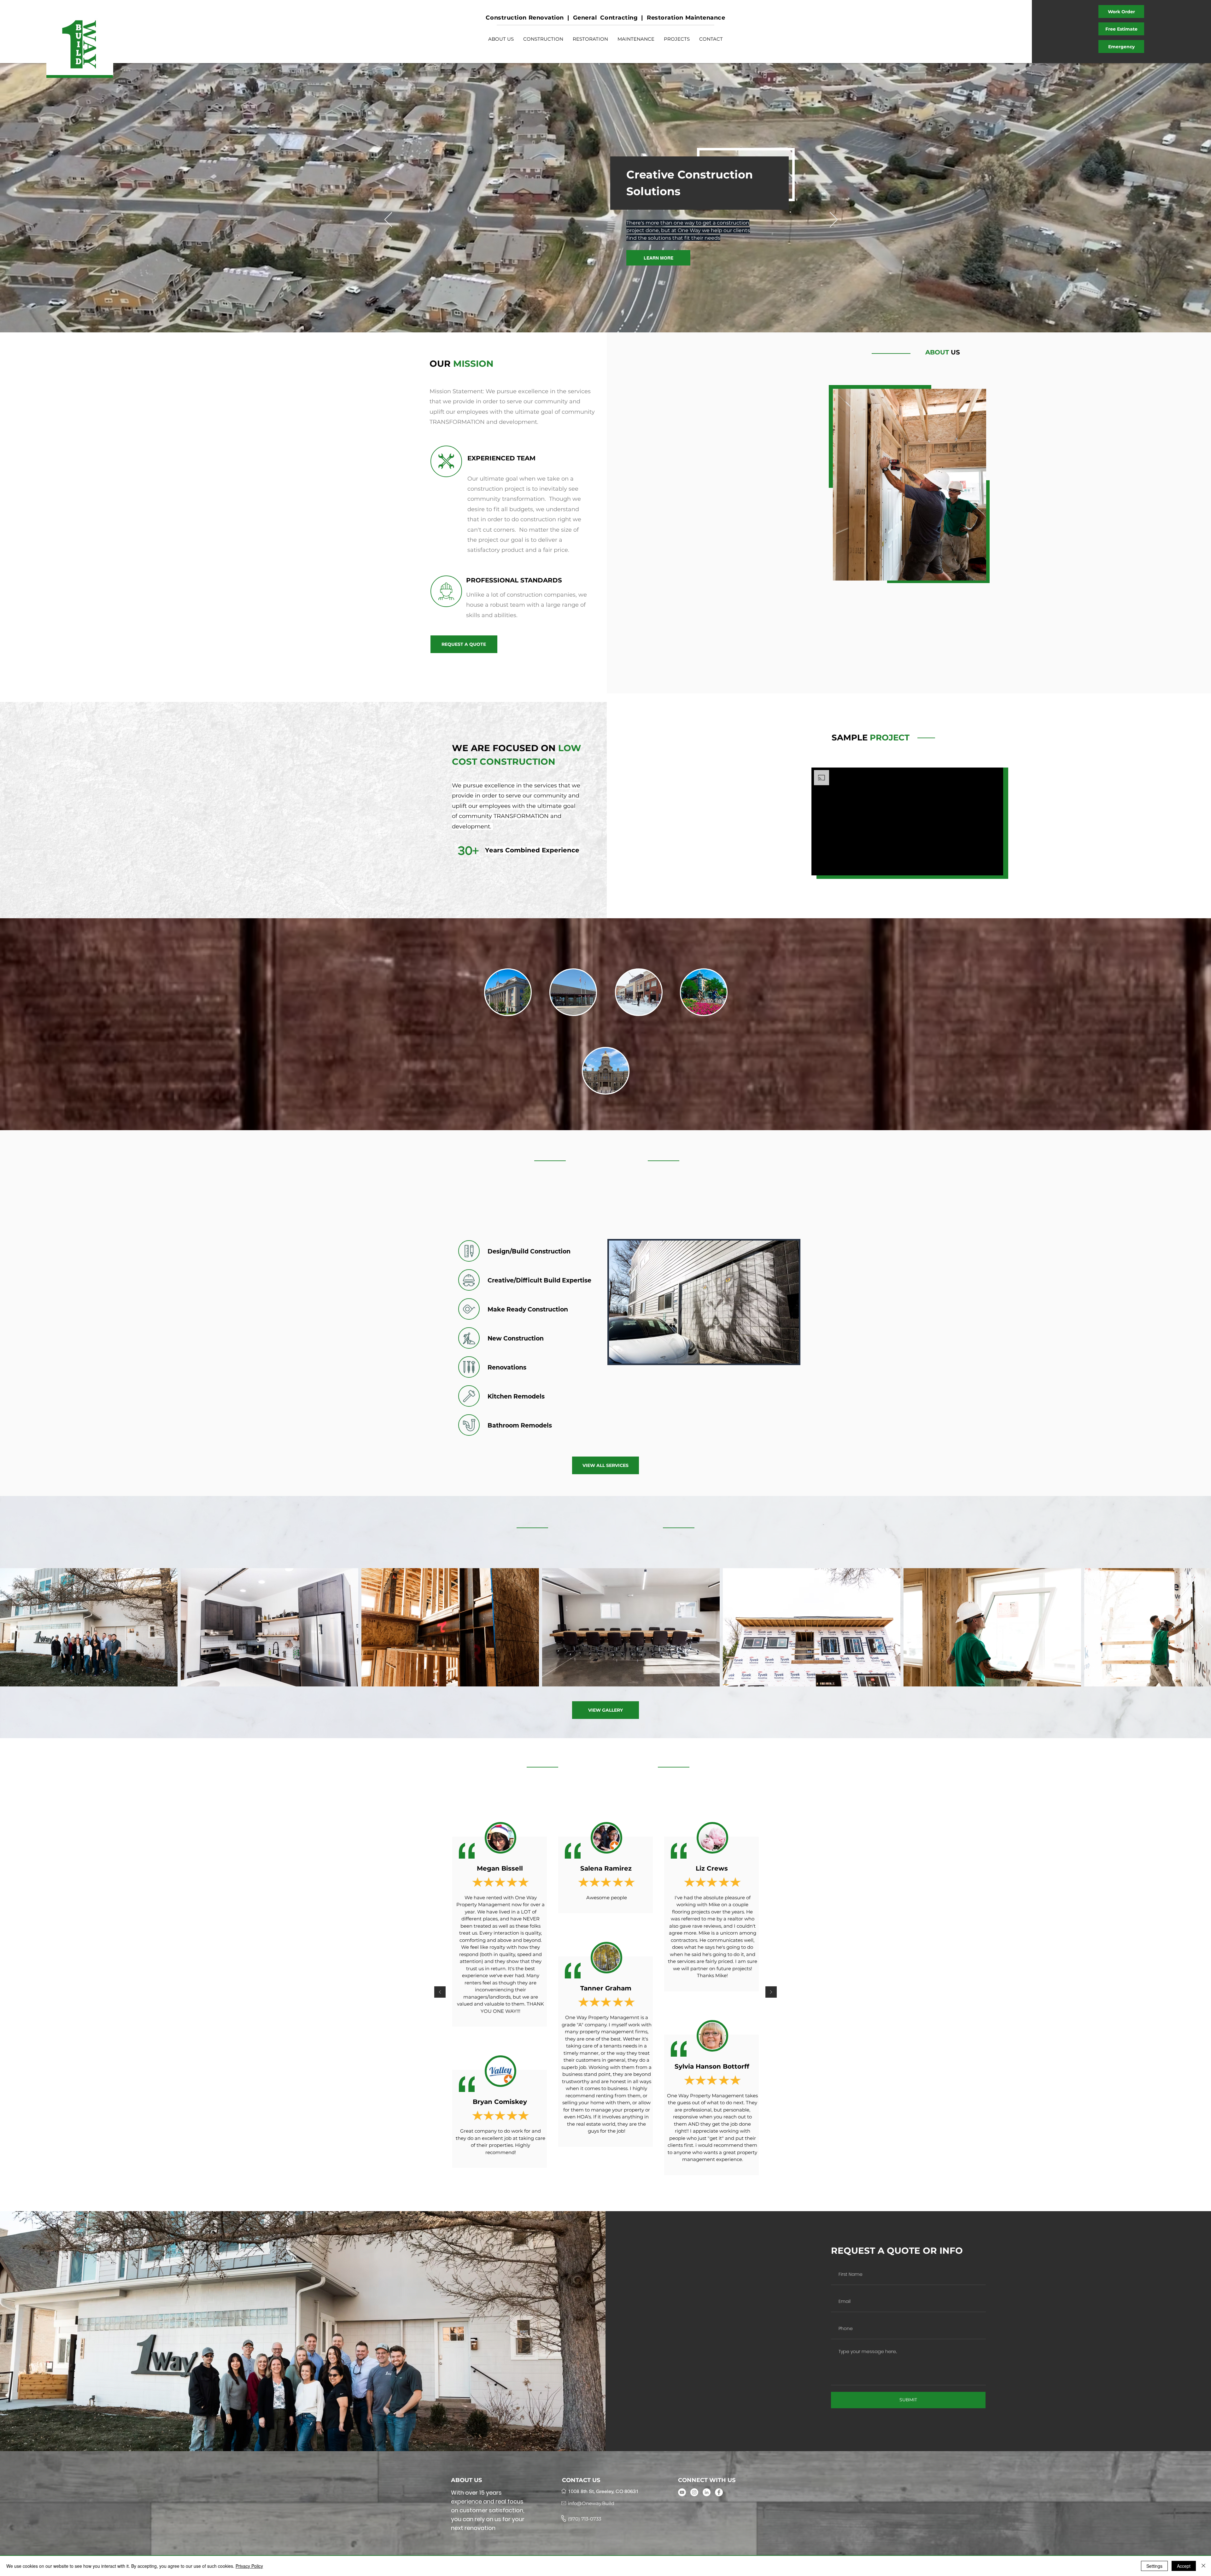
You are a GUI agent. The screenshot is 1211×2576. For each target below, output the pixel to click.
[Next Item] (1200, 1627)
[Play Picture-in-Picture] (984, 867)
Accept (1184, 2566)
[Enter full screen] (995, 867)
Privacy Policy (249, 2566)
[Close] (1203, 2566)
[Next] (834, 220)
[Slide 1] (605, 2186)
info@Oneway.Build (591, 2503)
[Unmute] (830, 867)
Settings (1154, 2566)
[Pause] (820, 867)
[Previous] (388, 220)
